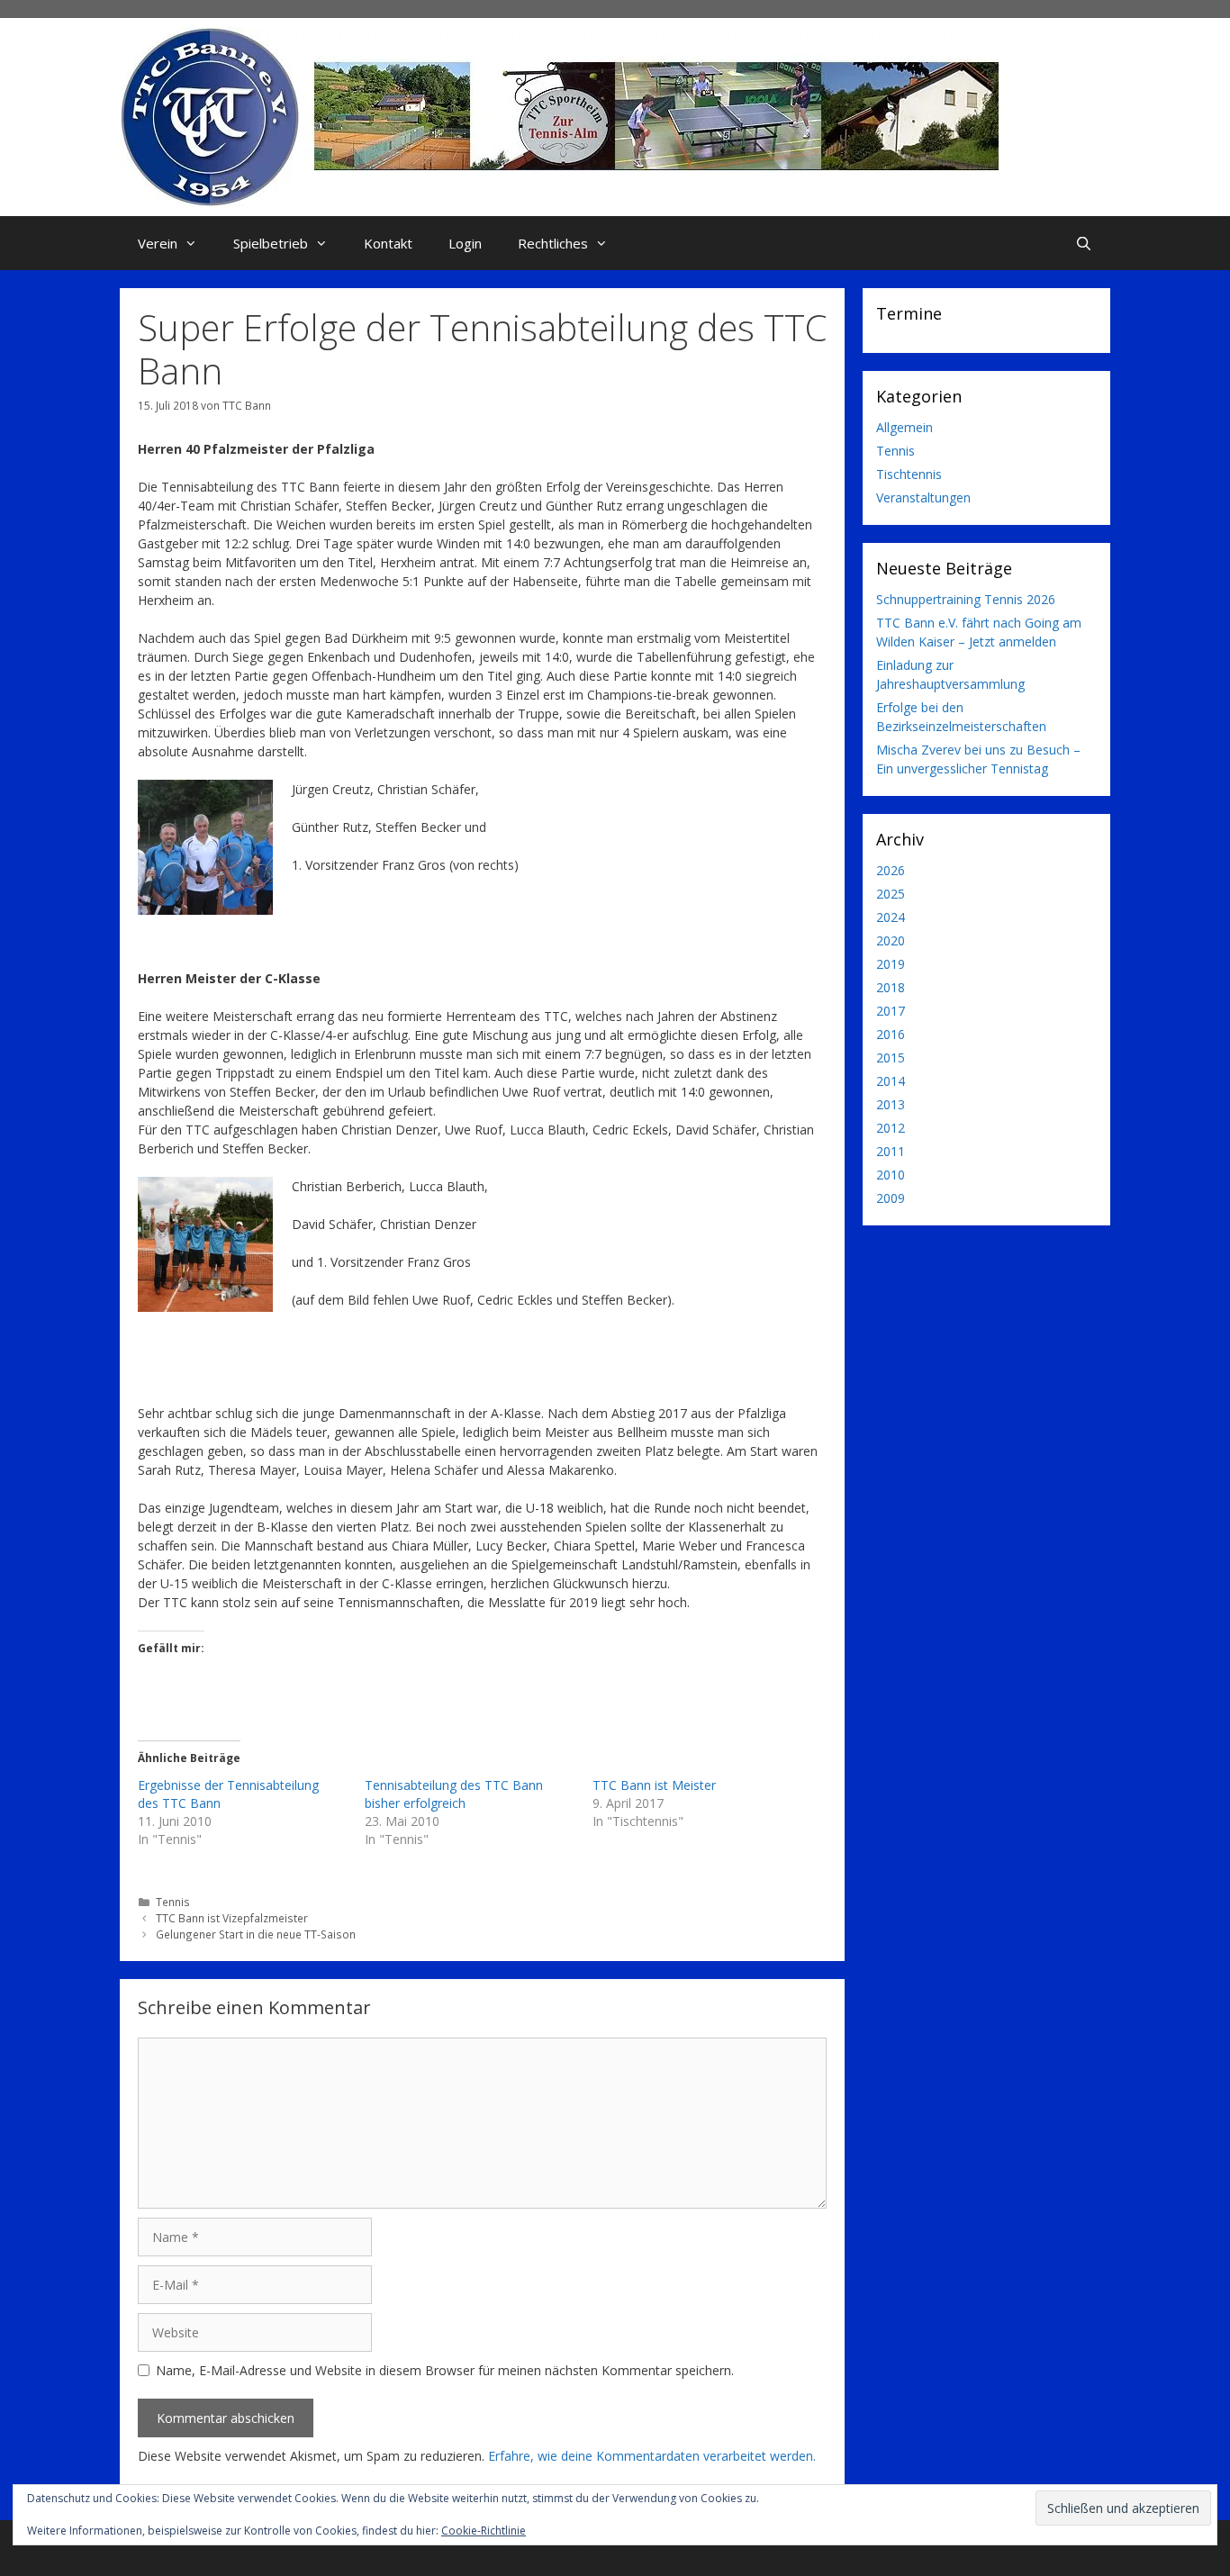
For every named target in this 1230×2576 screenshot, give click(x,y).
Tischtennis (909, 474)
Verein (158, 243)
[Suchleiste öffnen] (1084, 243)
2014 (891, 1081)
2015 (891, 1058)
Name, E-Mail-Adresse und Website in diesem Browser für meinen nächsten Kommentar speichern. (445, 2370)
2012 (891, 1128)
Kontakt (388, 243)
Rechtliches (553, 243)
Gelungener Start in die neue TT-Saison (256, 1934)
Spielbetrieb (271, 243)
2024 (891, 917)
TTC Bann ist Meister (654, 1785)
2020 (891, 940)
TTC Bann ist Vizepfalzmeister (232, 1918)
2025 (891, 894)
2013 (891, 1104)
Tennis (173, 1902)
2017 (891, 1011)
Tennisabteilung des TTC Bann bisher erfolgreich (454, 1794)
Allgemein (904, 427)
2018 (891, 987)
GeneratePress (725, 2548)
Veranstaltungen (923, 497)
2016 (891, 1034)
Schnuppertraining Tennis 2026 (966, 599)
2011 (891, 1151)
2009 (891, 1198)
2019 (891, 964)
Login (465, 243)
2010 (891, 1175)
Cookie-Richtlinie (484, 2531)
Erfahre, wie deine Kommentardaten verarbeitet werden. (652, 2456)
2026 (891, 870)
